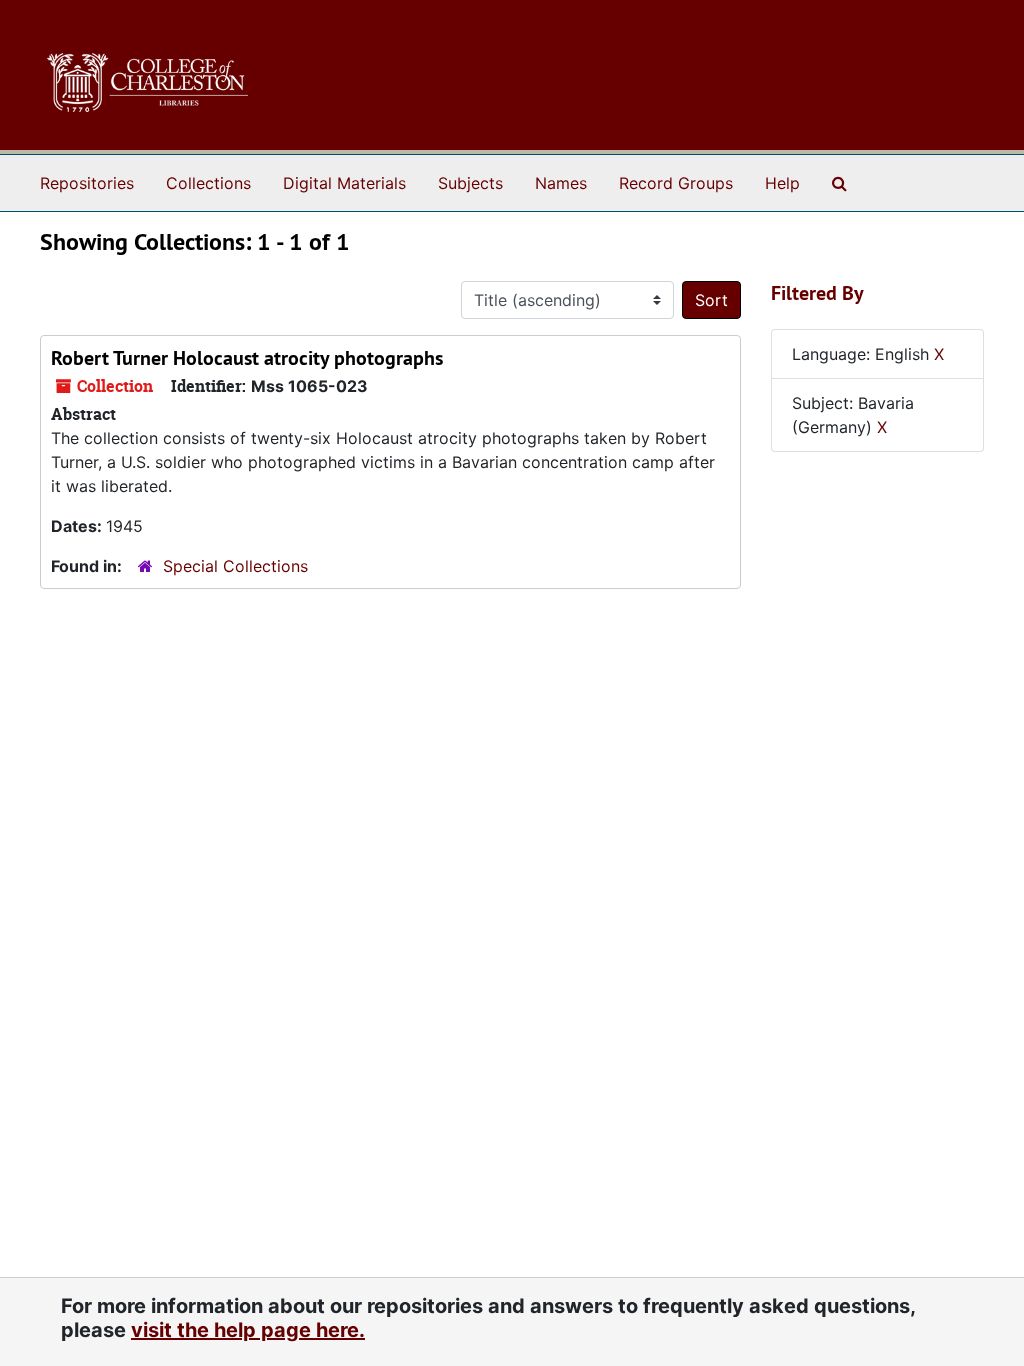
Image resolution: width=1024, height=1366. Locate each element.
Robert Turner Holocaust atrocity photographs (247, 358)
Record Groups (676, 183)
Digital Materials (344, 183)
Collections (208, 183)
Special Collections (235, 566)
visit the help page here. (248, 1330)
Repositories (87, 183)
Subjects (470, 183)
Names (561, 183)
